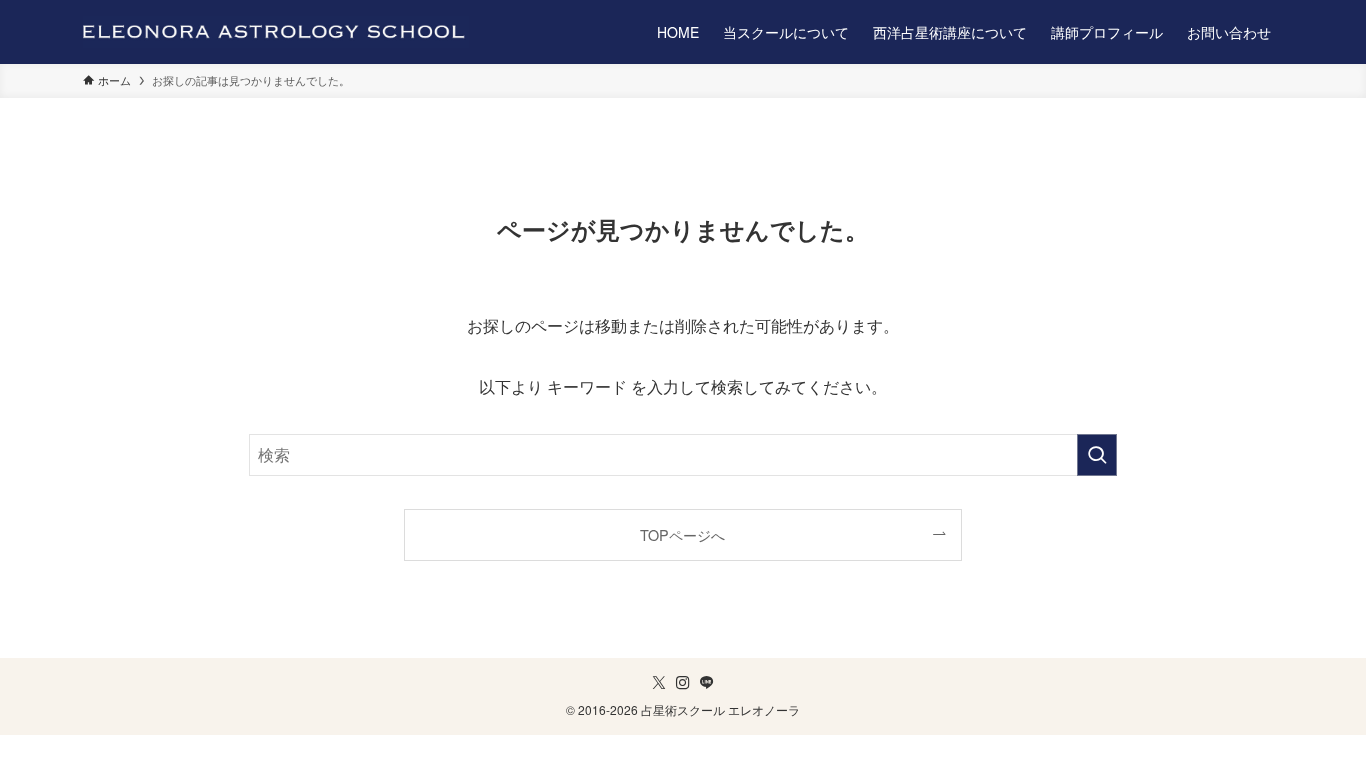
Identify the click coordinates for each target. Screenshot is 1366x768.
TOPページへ (682, 534)
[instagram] (683, 683)
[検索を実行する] (1097, 455)
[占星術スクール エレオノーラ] (276, 32)
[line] (707, 683)
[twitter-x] (659, 683)
